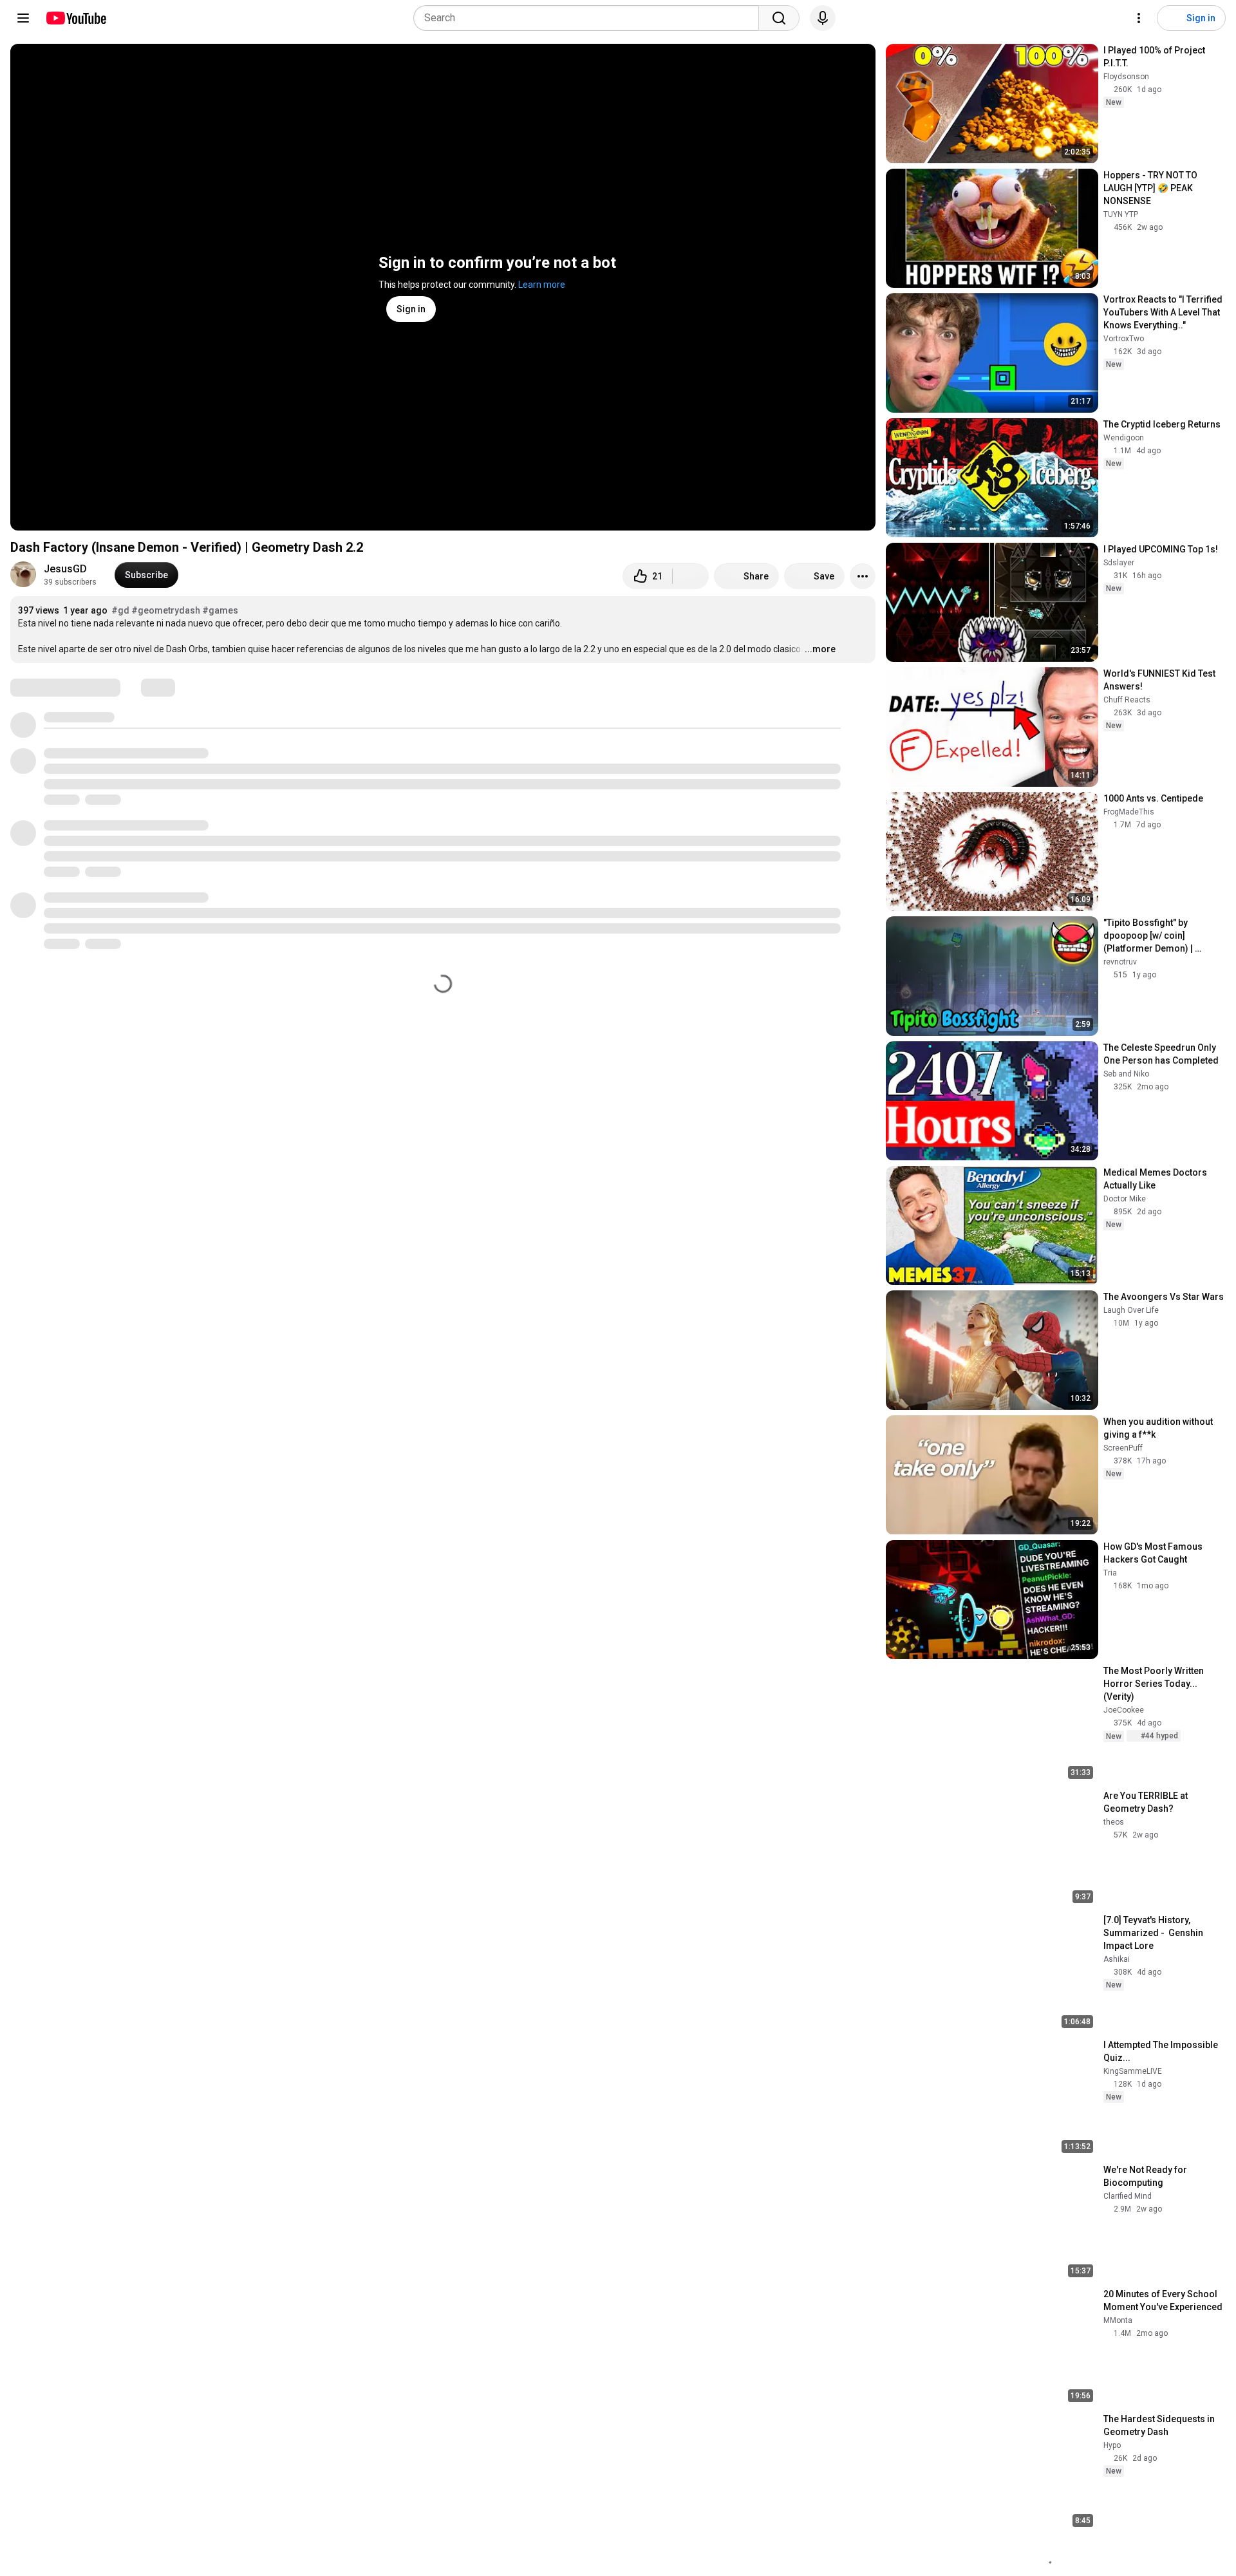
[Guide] (23, 18)
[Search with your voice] (823, 18)
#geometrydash (166, 610)
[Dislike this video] (691, 576)
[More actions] (863, 576)
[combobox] (590, 18)
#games (220, 610)
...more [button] (820, 649)
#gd (120, 610)
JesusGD (65, 569)
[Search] (779, 18)
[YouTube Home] (76, 18)
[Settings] (1139, 18)
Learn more (542, 285)
